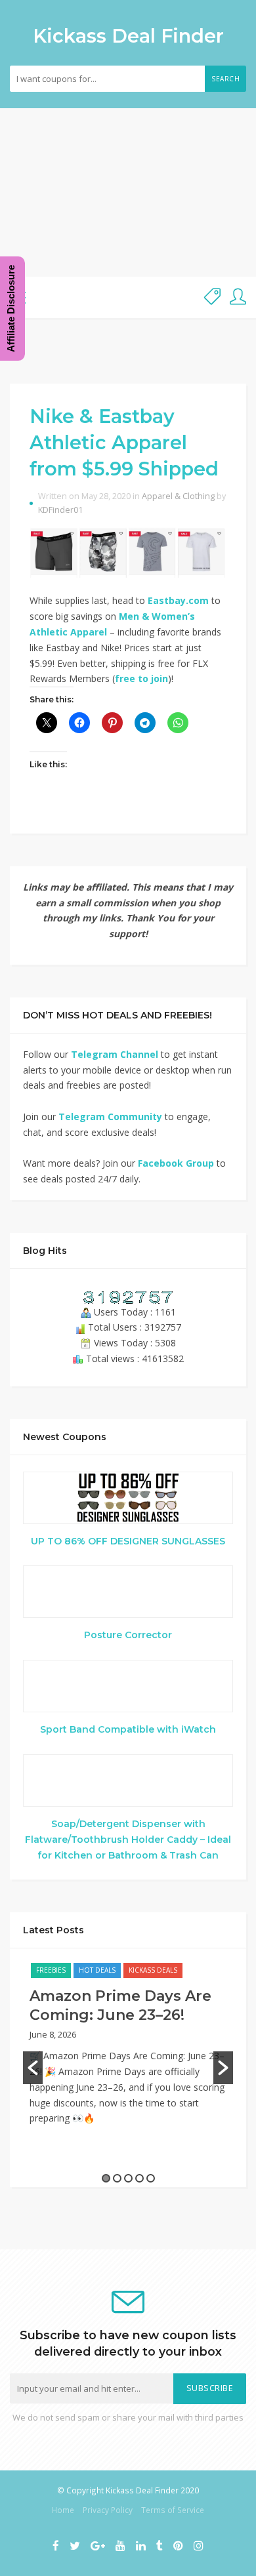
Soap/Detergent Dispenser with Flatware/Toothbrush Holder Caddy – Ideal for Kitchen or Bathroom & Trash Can (128, 1840)
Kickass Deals (153, 1970)
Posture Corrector (128, 1635)
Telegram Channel (115, 1054)
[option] (128, 2050)
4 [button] (139, 2178)
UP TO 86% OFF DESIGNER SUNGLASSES (128, 1541)
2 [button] (117, 2178)
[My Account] (238, 297)
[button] (33, 2068)
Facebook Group (176, 1163)
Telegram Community (110, 1117)
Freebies (51, 1970)
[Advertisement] (128, 192)
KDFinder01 (60, 510)
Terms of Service (173, 2510)
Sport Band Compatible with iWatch (128, 1729)
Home (63, 2510)
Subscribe (210, 2388)
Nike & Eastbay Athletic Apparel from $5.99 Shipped (124, 443)
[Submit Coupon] (212, 297)
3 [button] (128, 2178)
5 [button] (151, 2178)
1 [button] (106, 2178)
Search (225, 79)
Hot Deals (97, 1970)
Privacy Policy (108, 2510)
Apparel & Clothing (178, 496)
